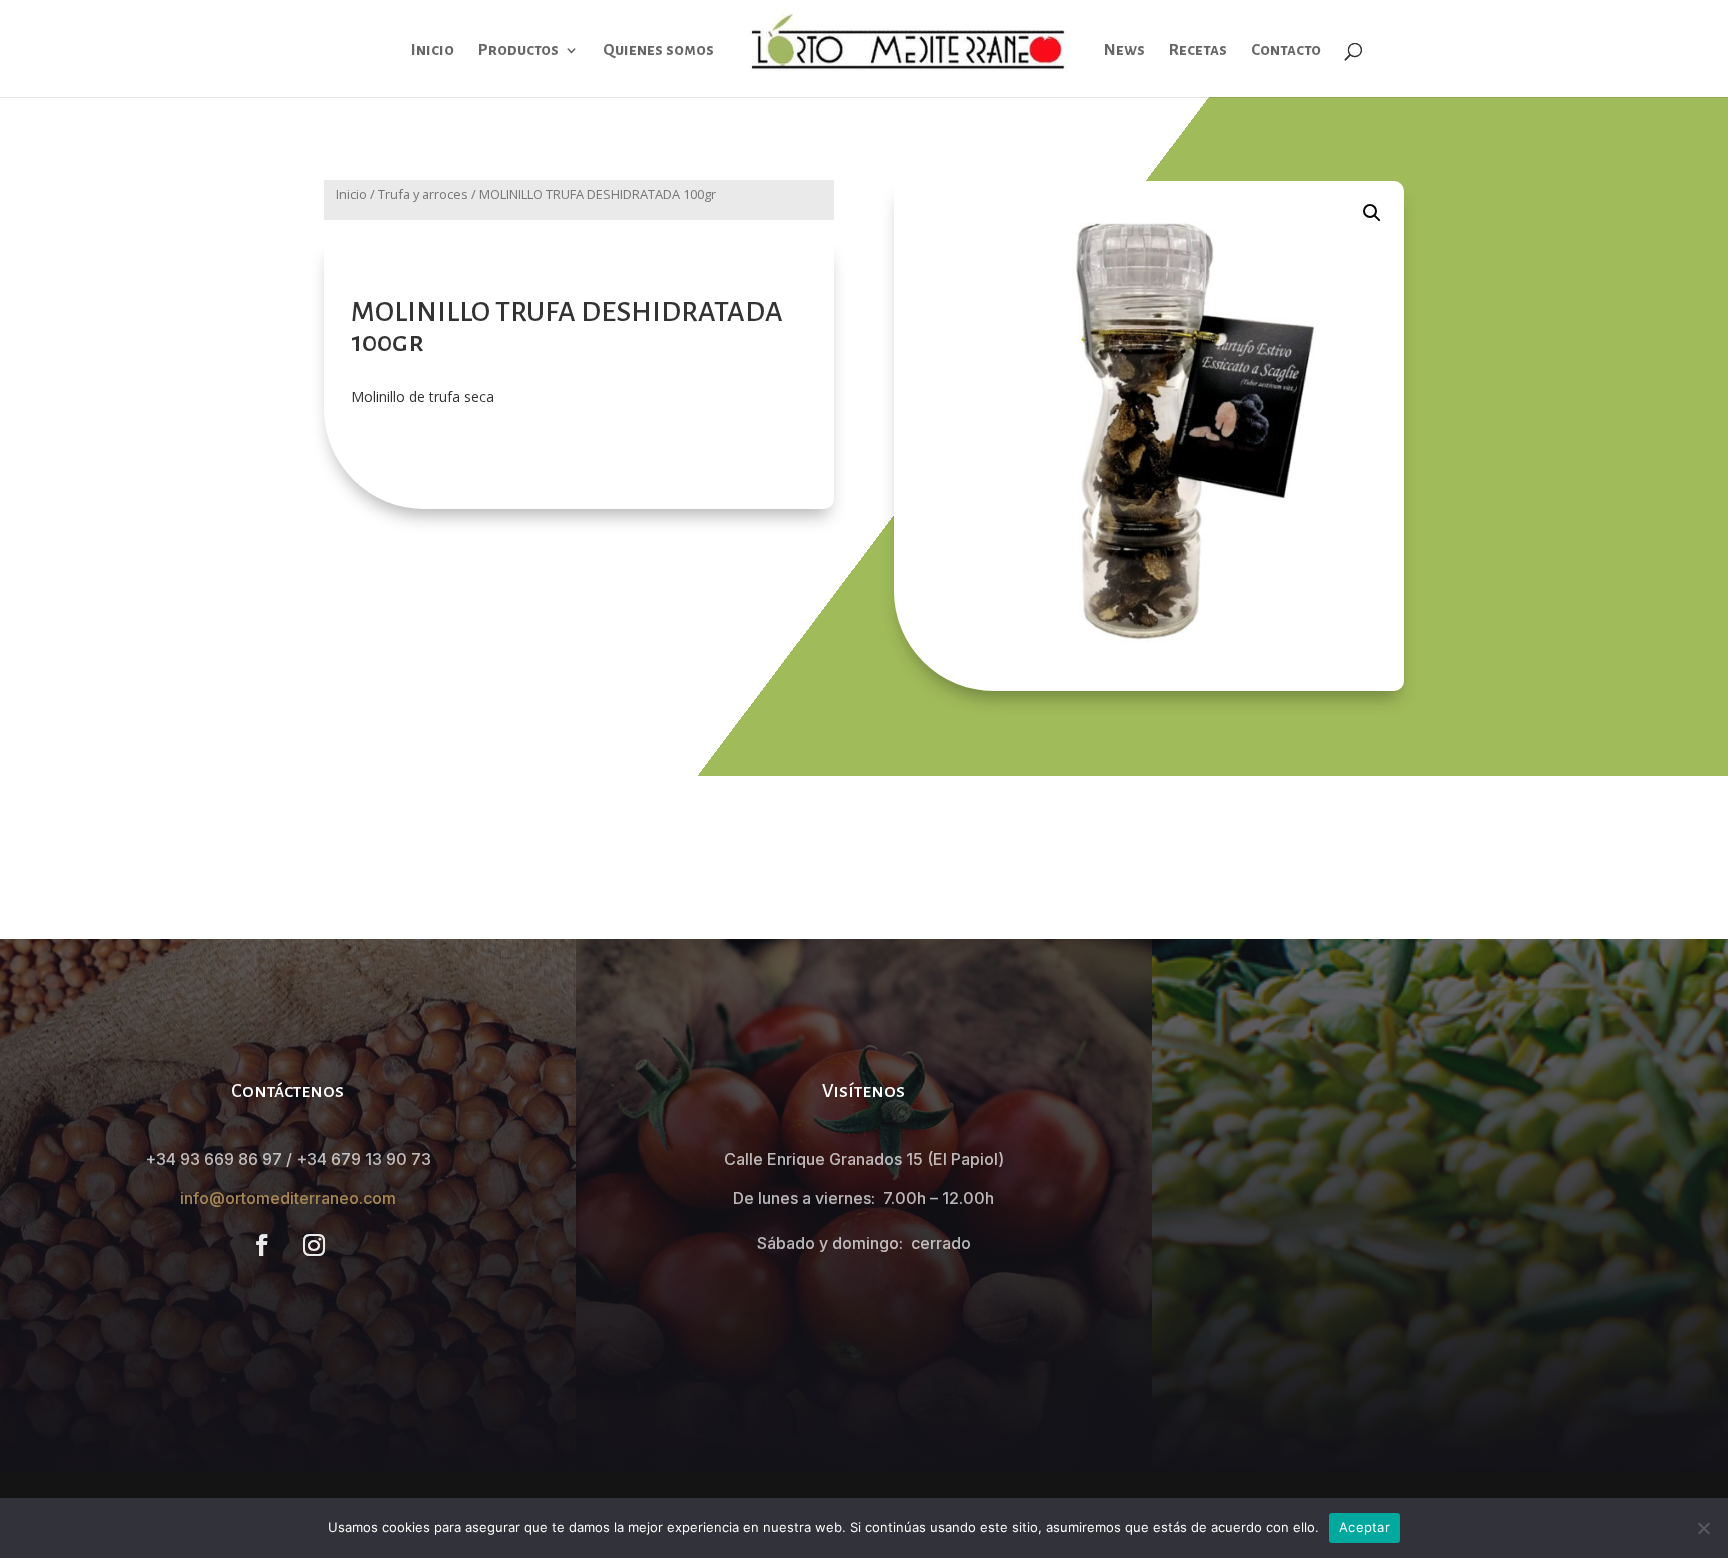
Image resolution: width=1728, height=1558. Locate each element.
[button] (1372, 213)
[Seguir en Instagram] (314, 1245)
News (1124, 50)
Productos (518, 50)
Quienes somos (658, 50)
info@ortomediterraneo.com (288, 1198)
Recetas (1198, 50)
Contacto (1286, 50)
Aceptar (1364, 1527)
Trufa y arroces (423, 194)
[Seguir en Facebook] (262, 1245)
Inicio (432, 50)
